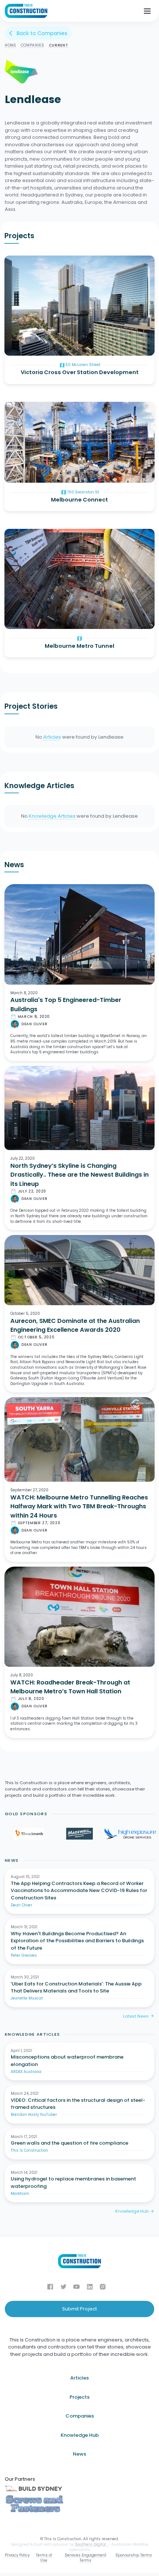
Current (59, 45)
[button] (147, 11)
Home (11, 45)
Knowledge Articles (52, 816)
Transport (21, 612)
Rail (15, 621)
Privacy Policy (17, 2555)
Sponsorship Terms (134, 2555)
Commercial (24, 338)
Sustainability (24, 466)
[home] (26, 11)
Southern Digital (92, 2544)
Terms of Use (44, 2558)
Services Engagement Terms (86, 2558)
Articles (52, 737)
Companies (33, 45)
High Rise (21, 347)
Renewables (24, 474)
